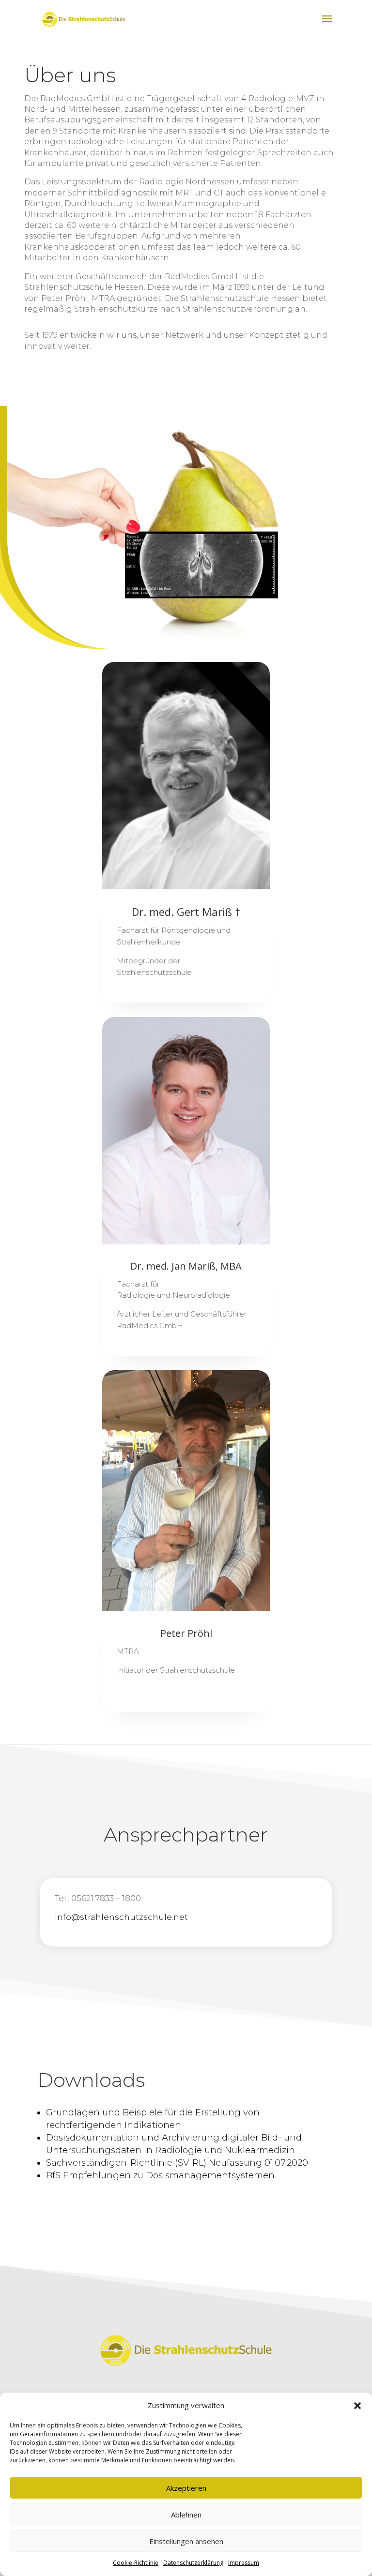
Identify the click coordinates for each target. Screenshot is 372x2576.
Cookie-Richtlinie (136, 2563)
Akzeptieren (186, 2488)
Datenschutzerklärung (193, 2563)
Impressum (244, 2563)
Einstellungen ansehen (186, 2541)
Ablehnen (186, 2515)
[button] (357, 2406)
